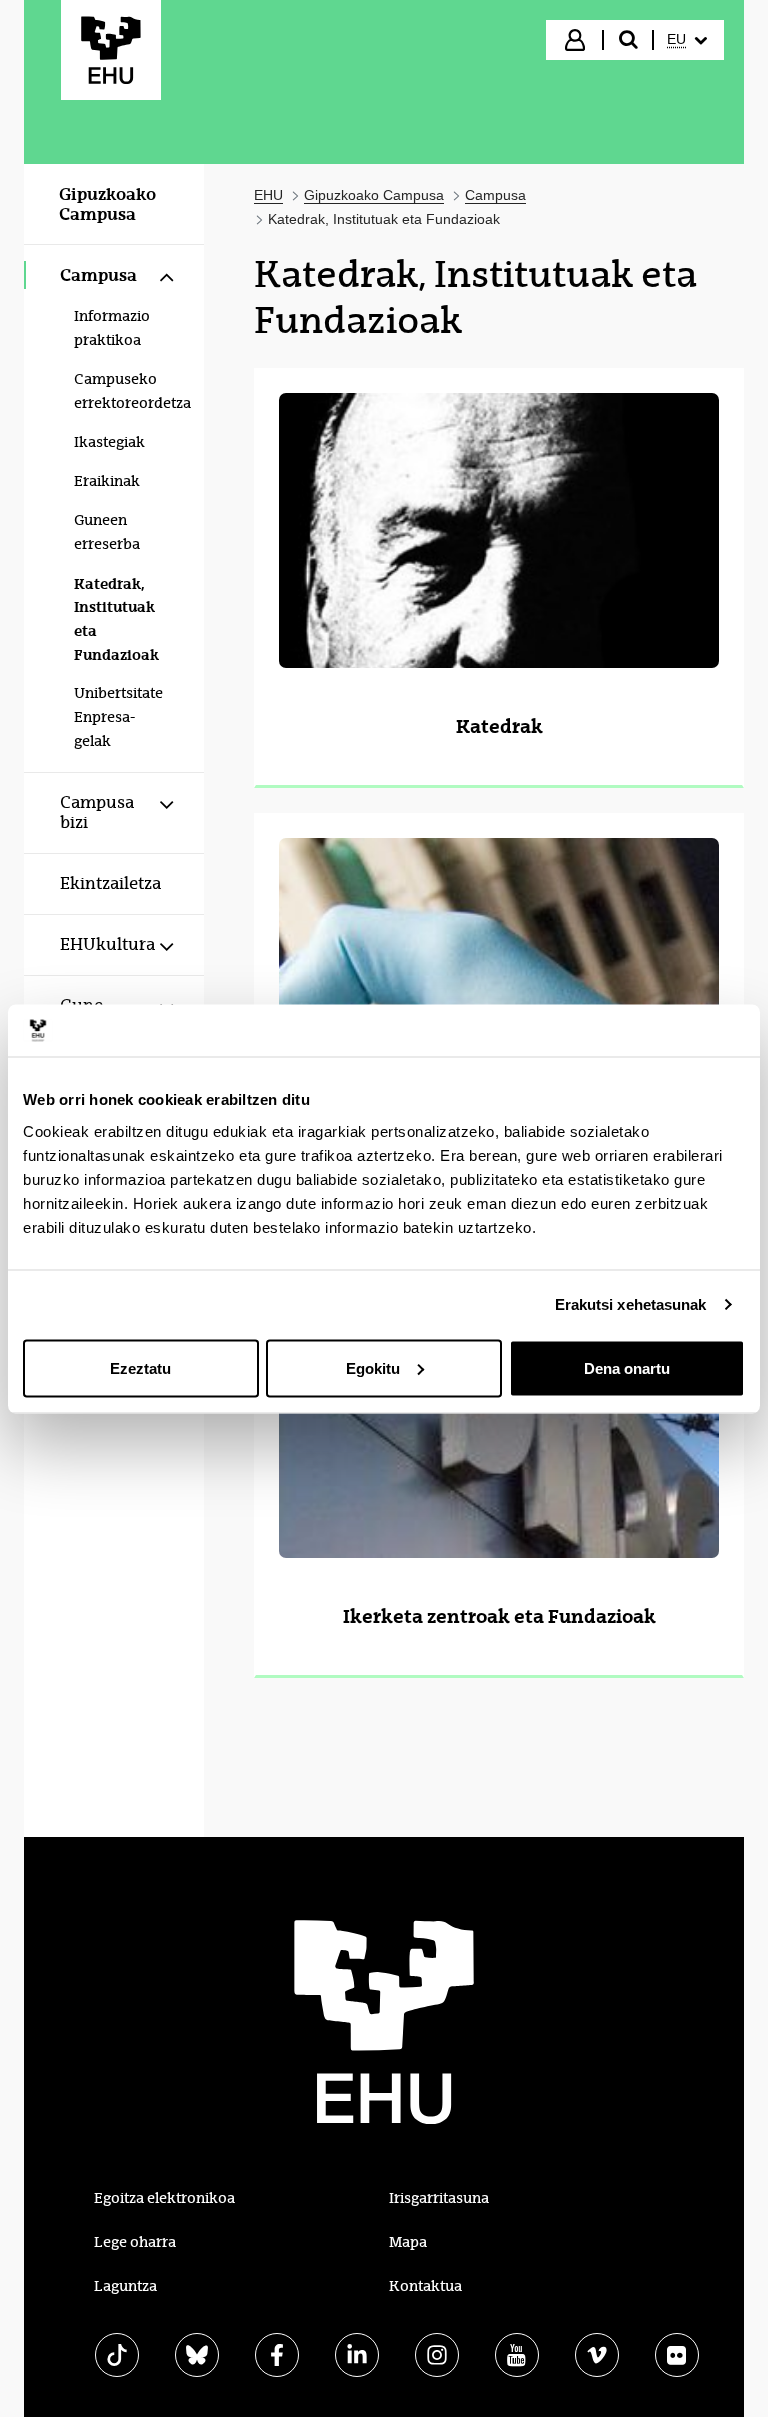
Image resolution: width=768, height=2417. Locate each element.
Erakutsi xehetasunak (631, 1304)
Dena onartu (627, 1367)
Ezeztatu (140, 1367)
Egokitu (373, 1367)
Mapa (408, 2242)
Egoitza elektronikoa (164, 2198)
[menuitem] (687, 40)
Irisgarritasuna (439, 2198)
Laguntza (125, 2286)
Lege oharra (135, 2242)
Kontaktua (425, 2286)
